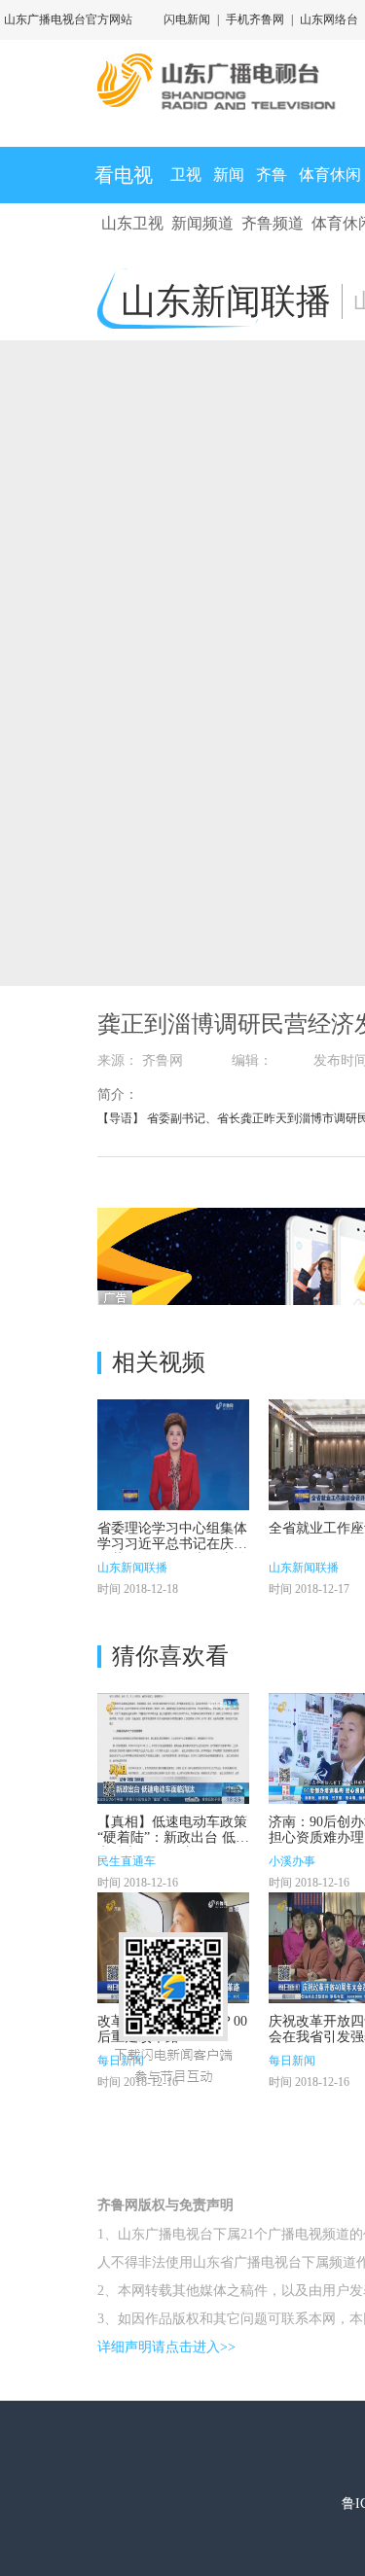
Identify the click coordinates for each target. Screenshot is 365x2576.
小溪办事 (292, 1861)
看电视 (124, 175)
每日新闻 (292, 2061)
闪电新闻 (187, 19)
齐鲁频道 (273, 223)
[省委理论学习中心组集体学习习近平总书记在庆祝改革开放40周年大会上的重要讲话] (173, 1455)
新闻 (229, 175)
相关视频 (159, 1362)
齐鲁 (272, 175)
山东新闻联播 (132, 1568)
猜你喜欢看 (170, 1656)
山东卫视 (132, 223)
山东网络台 (329, 19)
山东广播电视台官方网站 (68, 19)
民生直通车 (127, 1861)
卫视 (186, 175)
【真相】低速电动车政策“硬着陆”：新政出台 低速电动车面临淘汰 (173, 1837)
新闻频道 (202, 223)
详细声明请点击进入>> (166, 2347)
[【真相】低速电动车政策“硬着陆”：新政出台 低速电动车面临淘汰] (173, 1748)
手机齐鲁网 (255, 19)
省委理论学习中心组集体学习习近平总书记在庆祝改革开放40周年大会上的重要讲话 (172, 1552)
